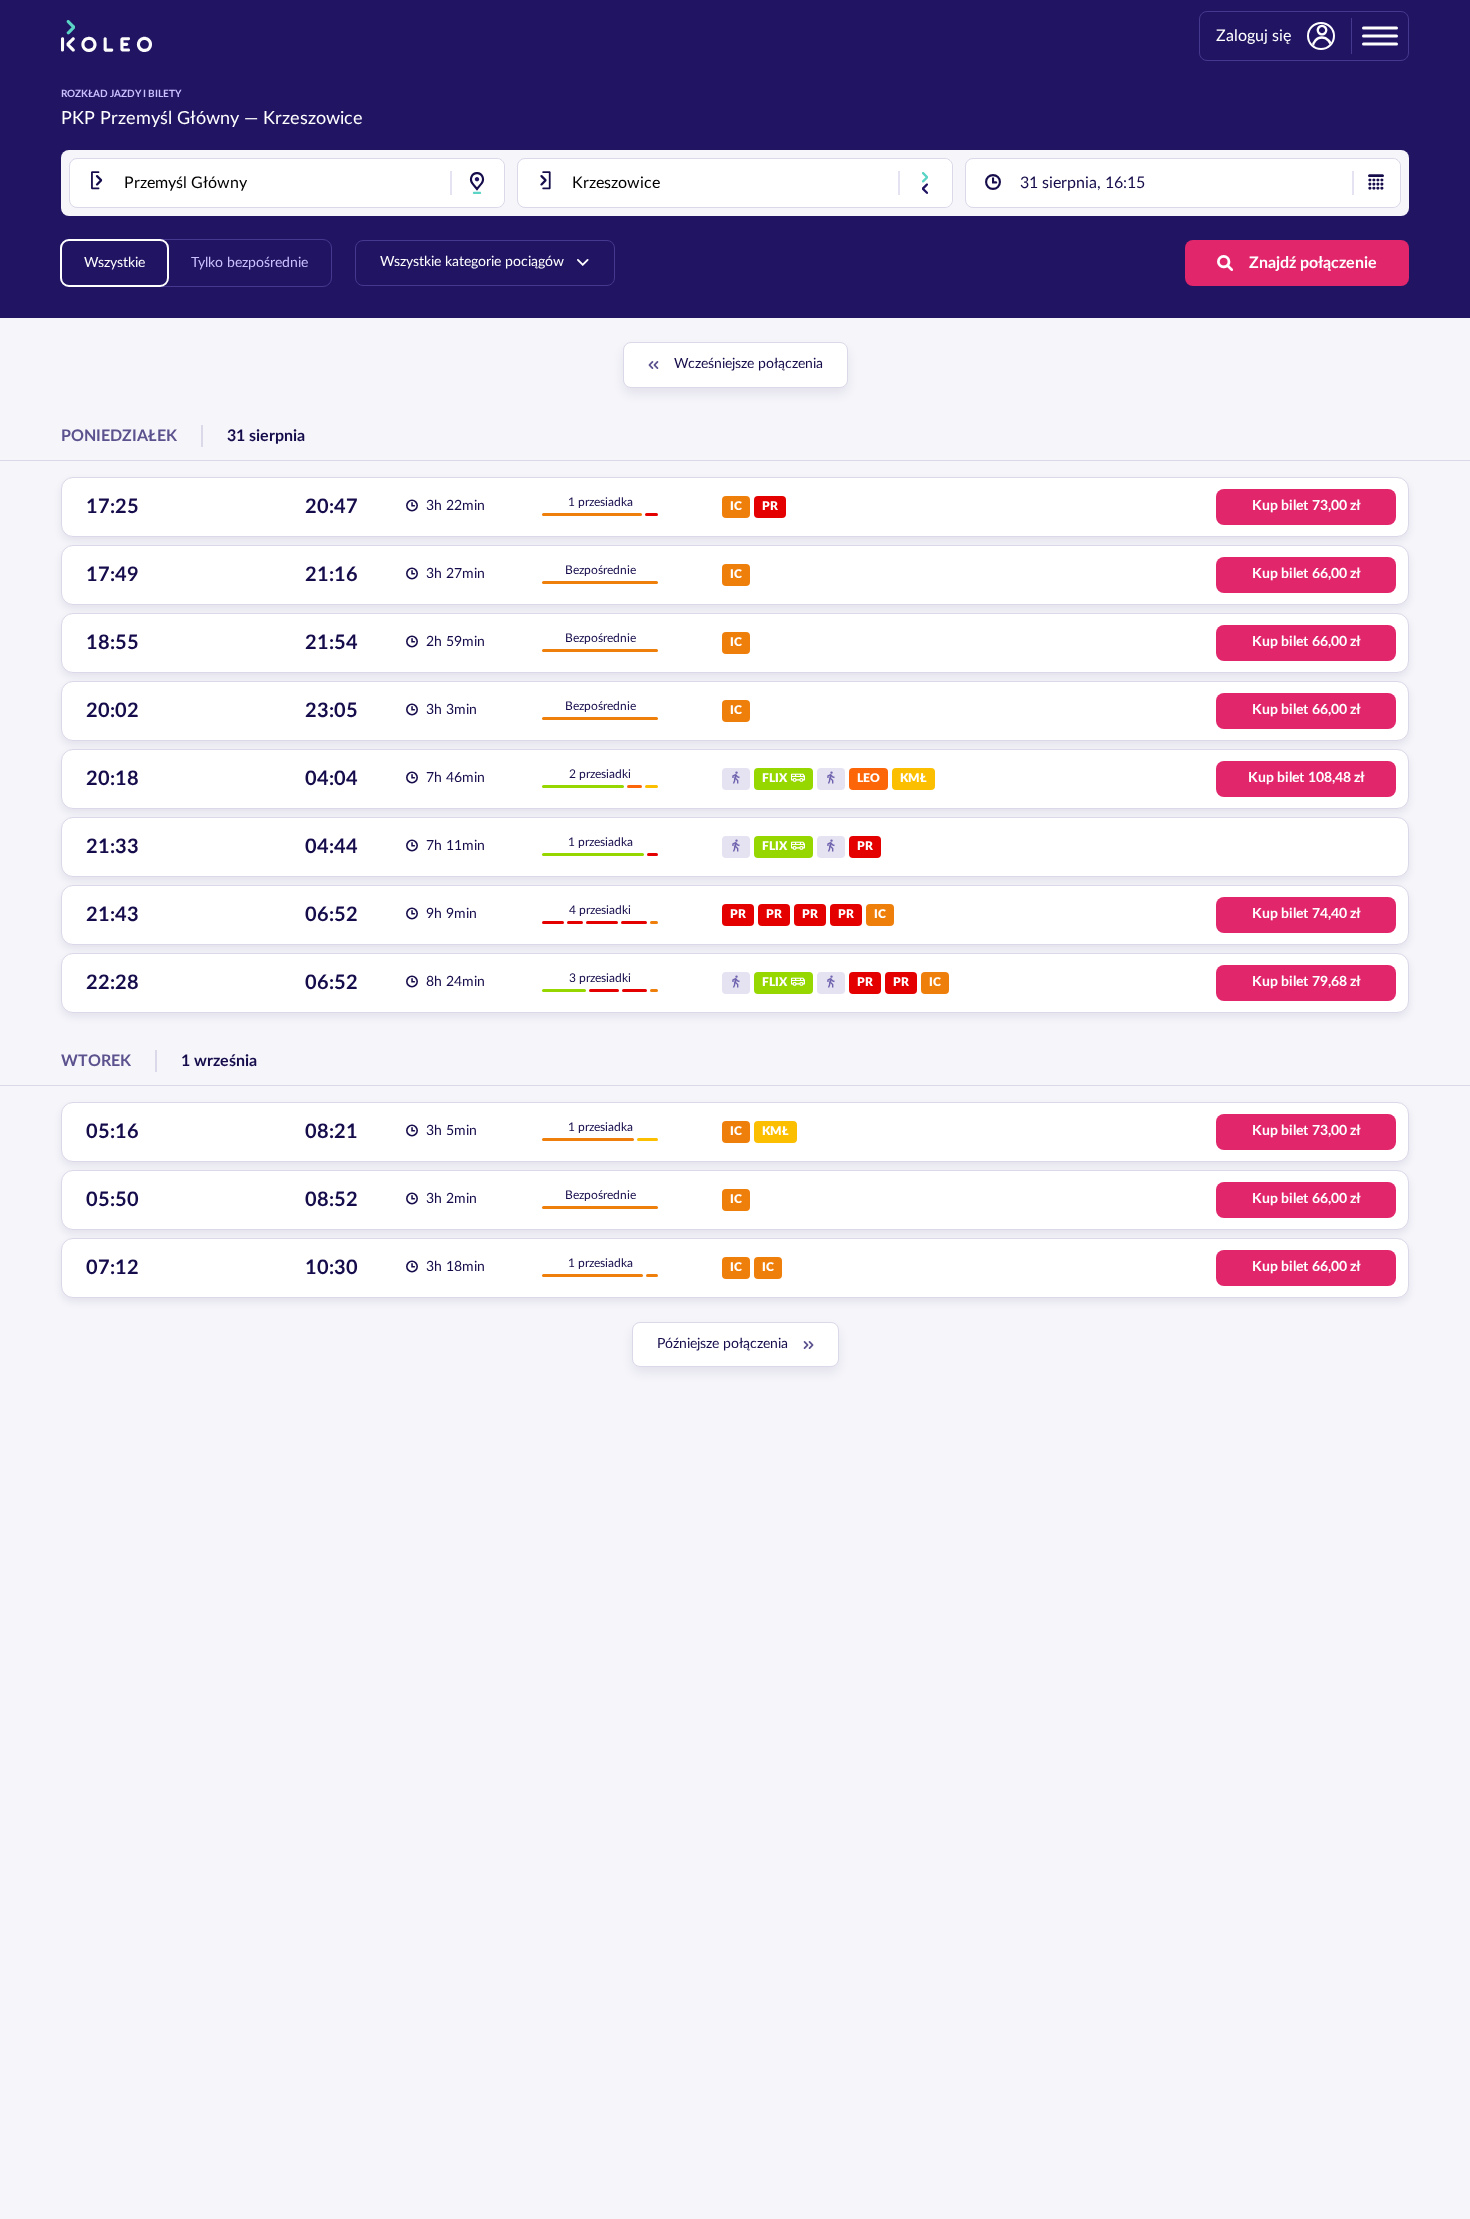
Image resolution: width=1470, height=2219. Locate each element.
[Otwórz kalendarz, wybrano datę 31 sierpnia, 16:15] (1376, 183)
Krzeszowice (313, 119)
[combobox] (287, 183)
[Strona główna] (106, 36)
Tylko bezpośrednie (249, 263)
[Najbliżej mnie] (477, 183)
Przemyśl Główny (169, 119)
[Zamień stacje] (925, 183)
